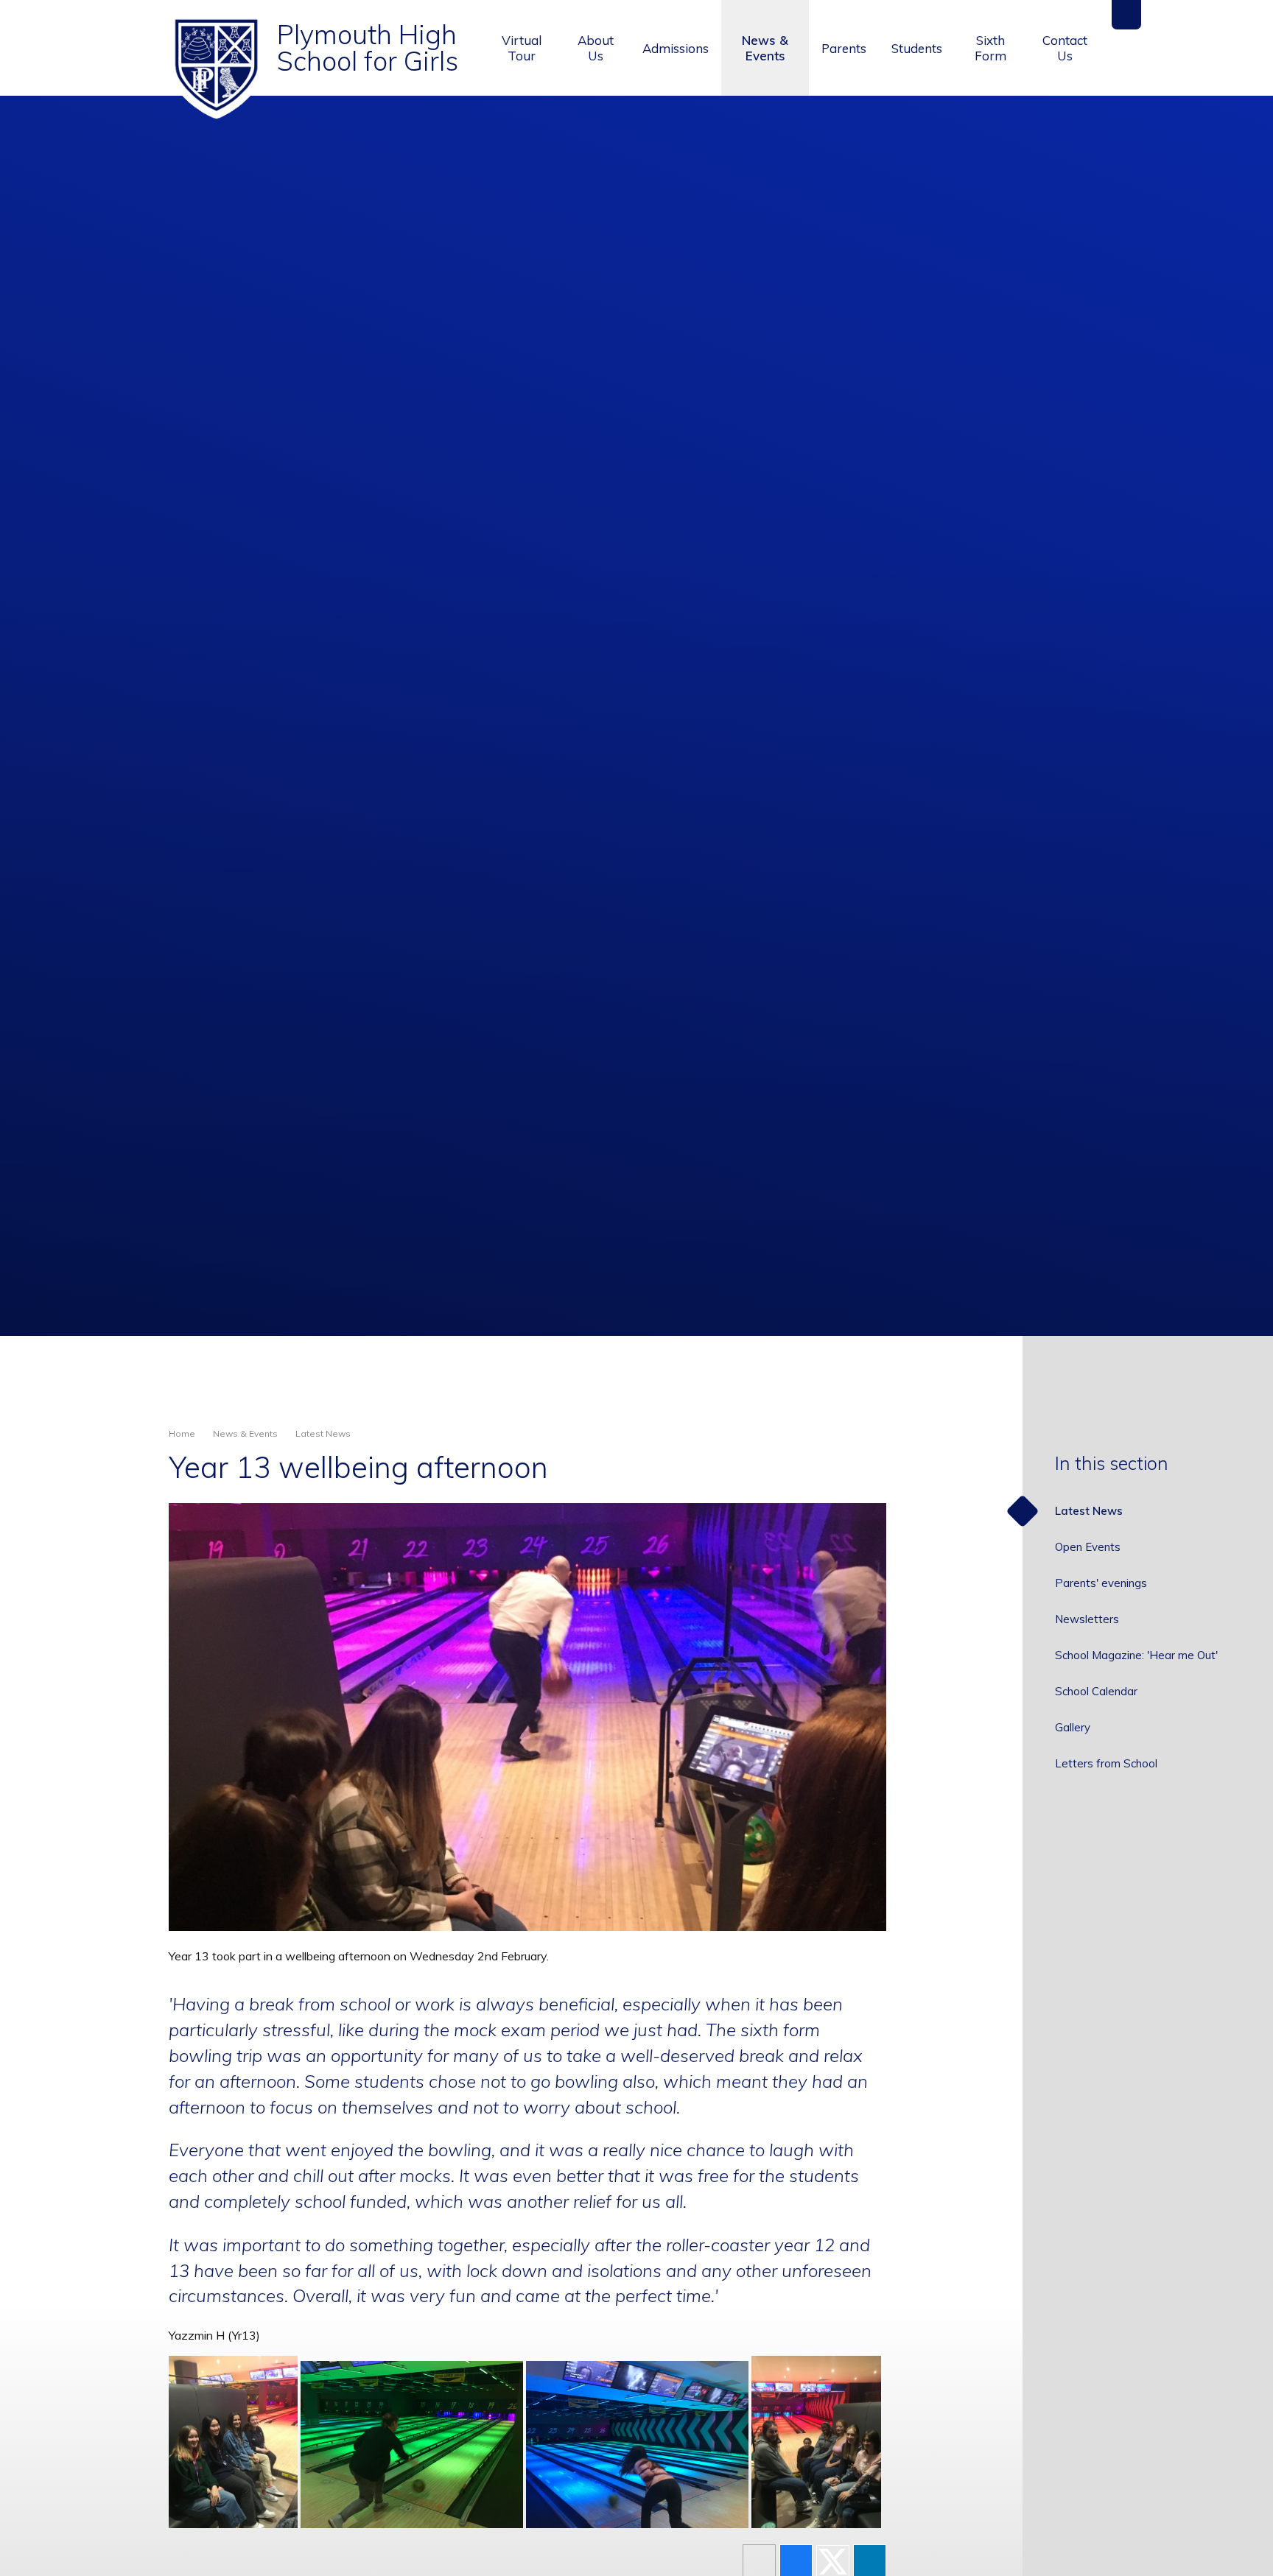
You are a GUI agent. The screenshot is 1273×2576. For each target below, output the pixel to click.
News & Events (245, 1433)
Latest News (323, 1433)
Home (182, 1433)
